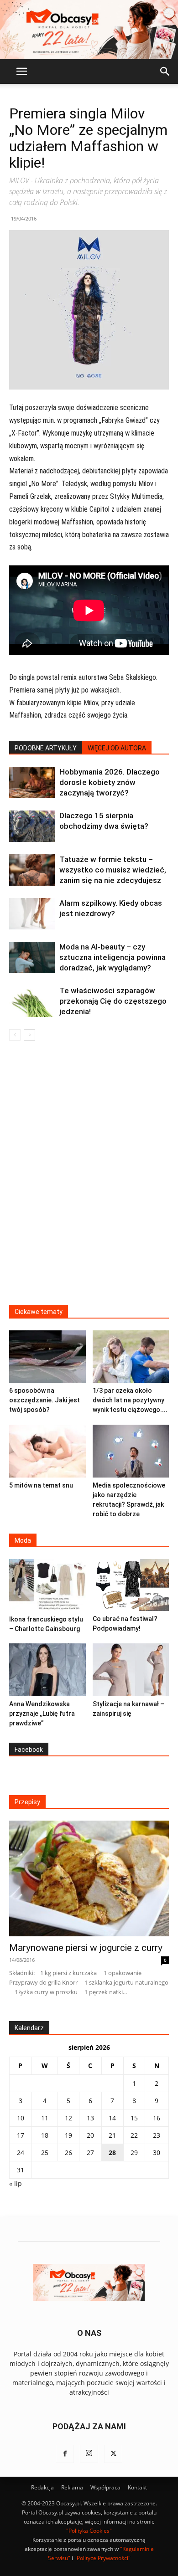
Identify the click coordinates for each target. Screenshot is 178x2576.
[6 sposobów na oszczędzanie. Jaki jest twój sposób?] (47, 1357)
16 (157, 2118)
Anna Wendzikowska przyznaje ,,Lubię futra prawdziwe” (42, 1714)
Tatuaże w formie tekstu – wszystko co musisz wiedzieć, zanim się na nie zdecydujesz (113, 870)
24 (21, 2153)
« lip (16, 2183)
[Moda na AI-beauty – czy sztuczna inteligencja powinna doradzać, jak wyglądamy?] (32, 957)
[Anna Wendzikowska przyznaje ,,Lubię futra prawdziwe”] (47, 1670)
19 (68, 2135)
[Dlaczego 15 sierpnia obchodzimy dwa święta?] (32, 826)
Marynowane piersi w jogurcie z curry (86, 1948)
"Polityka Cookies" (89, 2531)
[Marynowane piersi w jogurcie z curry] (89, 1878)
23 (157, 2135)
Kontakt (137, 2487)
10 (21, 2118)
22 (134, 2135)
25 (45, 2153)
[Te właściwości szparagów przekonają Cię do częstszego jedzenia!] (32, 1001)
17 (21, 2135)
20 (90, 2135)
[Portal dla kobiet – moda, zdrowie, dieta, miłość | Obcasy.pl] (89, 30)
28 (112, 2153)
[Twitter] (113, 2454)
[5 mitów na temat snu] (47, 1451)
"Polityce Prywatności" (102, 2558)
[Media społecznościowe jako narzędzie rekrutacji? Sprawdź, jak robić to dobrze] (131, 1451)
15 (134, 2118)
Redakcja (42, 2487)
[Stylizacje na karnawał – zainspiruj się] (131, 1670)
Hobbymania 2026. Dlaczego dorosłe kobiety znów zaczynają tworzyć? (110, 782)
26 (68, 2153)
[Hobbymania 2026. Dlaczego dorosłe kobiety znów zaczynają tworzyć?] (32, 783)
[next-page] (29, 1035)
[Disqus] (89, 1179)
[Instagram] (89, 2454)
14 (112, 2118)
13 (90, 2118)
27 (90, 2153)
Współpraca (105, 2487)
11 (45, 2118)
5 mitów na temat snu (41, 1485)
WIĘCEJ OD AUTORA (117, 748)
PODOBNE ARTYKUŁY (46, 748)
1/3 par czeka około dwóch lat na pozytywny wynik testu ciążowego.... (130, 1400)
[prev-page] (15, 1035)
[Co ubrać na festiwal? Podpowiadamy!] (131, 1585)
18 (45, 2135)
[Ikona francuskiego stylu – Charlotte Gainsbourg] (47, 1585)
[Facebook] (65, 2454)
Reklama (72, 2487)
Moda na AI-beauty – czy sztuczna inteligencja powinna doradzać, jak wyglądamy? (113, 957)
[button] (21, 72)
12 (68, 2118)
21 (112, 2135)
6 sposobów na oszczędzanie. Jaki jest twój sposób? (44, 1400)
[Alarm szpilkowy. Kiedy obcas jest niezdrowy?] (32, 914)
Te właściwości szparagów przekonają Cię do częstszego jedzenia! (113, 1001)
